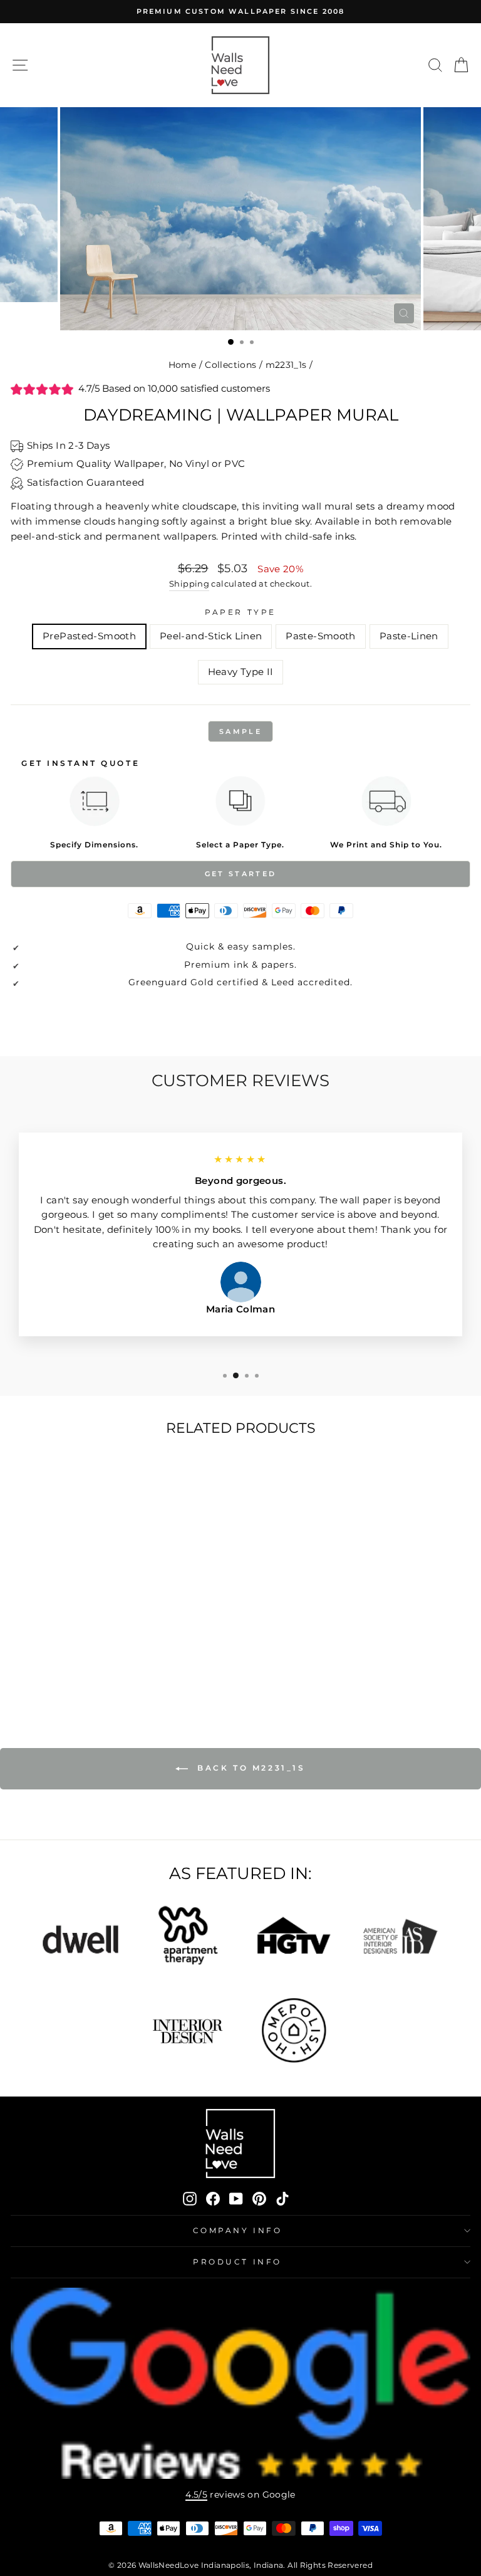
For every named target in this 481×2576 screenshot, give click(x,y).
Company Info (237, 2231)
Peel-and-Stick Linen (211, 636)
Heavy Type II (241, 672)
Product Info (237, 2262)
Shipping (189, 584)
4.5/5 (196, 2495)
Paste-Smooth (320, 636)
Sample (240, 731)
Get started (240, 874)
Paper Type (240, 612)
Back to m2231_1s (249, 1768)
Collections (230, 365)
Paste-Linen (409, 636)
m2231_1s (286, 365)
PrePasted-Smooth (89, 636)
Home (182, 365)
